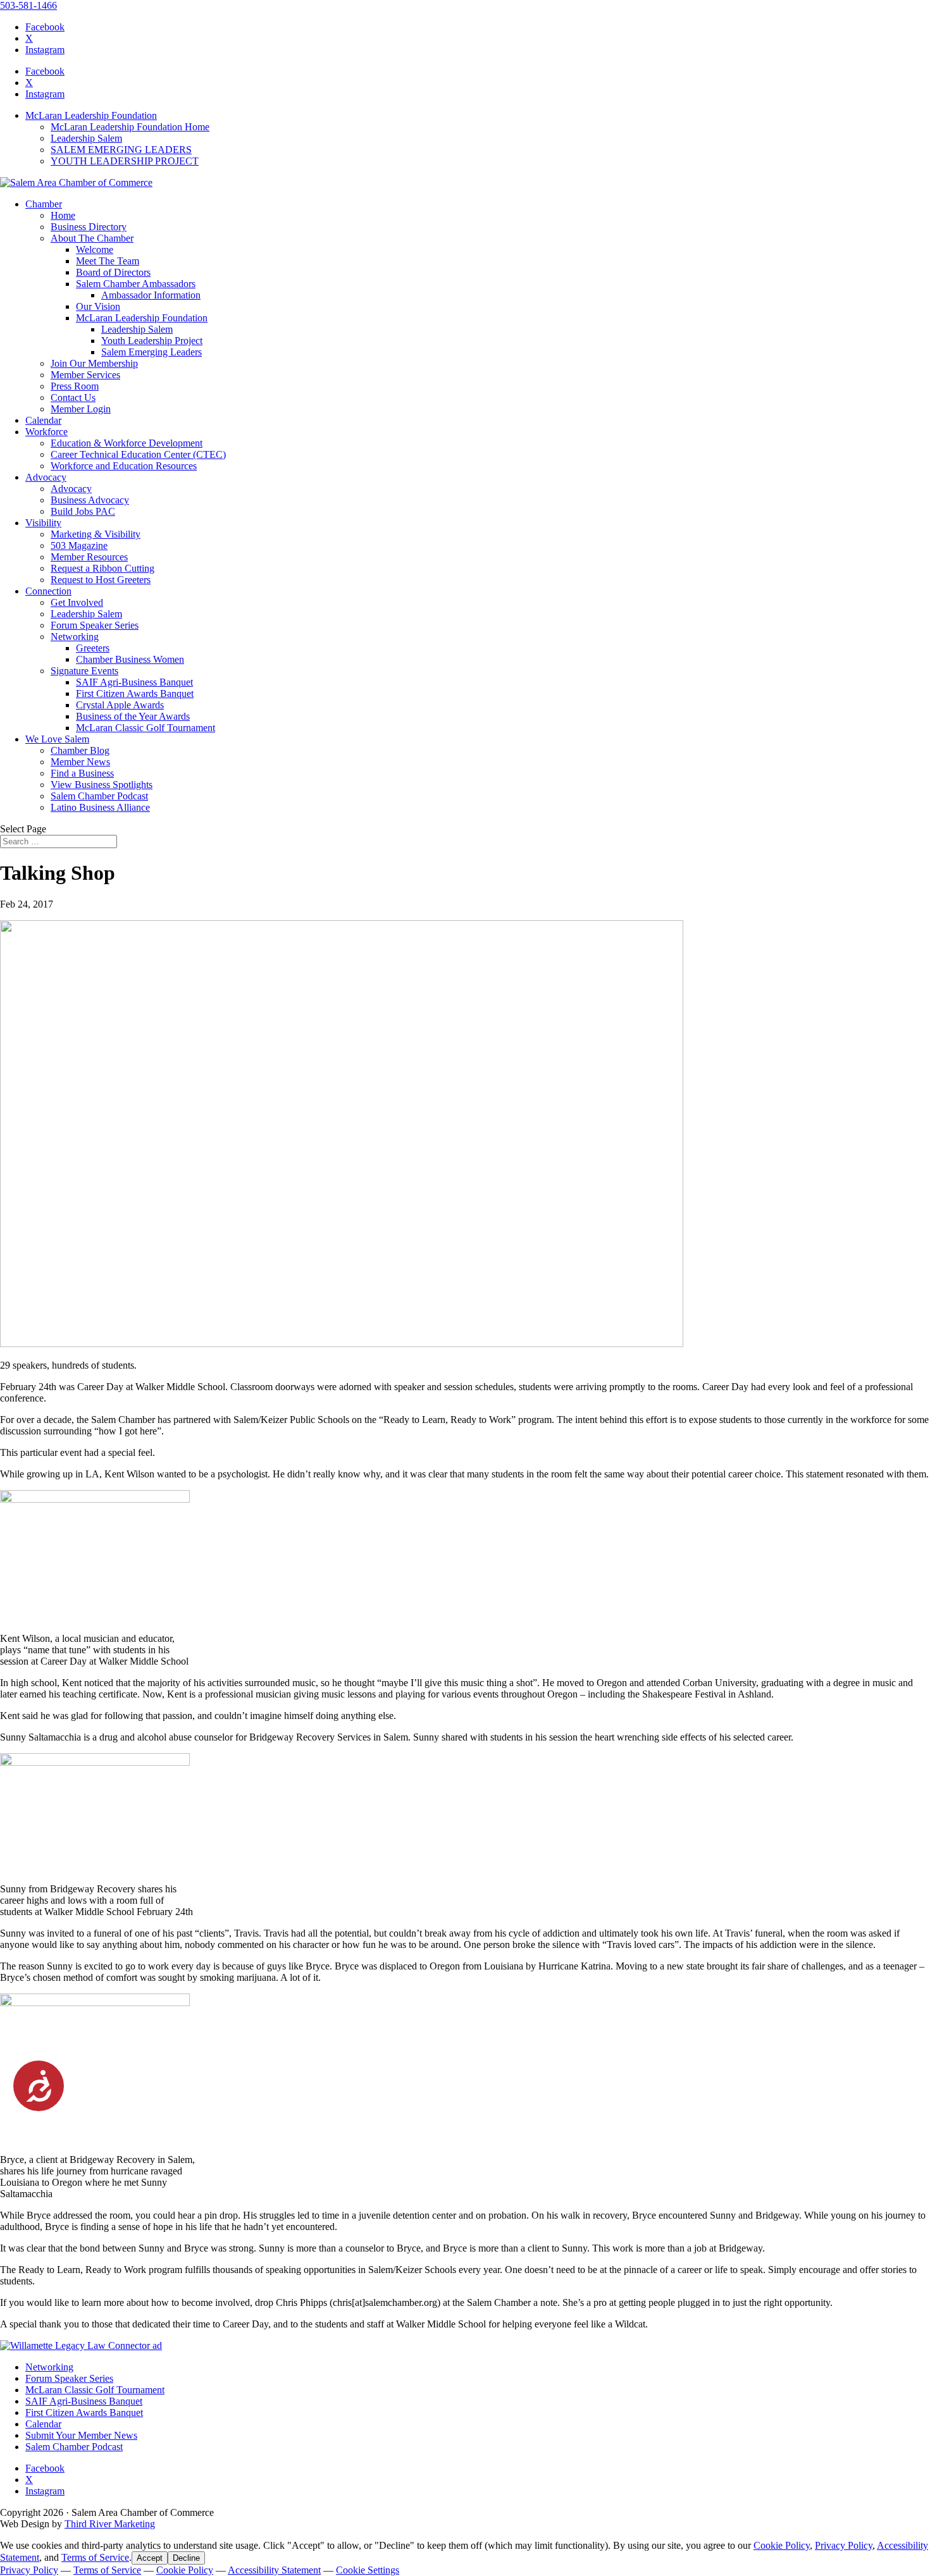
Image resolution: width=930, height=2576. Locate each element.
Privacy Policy (844, 2545)
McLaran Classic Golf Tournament (146, 728)
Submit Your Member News (81, 2435)
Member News (80, 762)
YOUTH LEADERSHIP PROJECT (125, 161)
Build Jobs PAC (83, 511)
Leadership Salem (86, 138)
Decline (186, 2558)
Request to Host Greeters (101, 580)
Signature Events (84, 671)
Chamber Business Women (130, 659)
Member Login (81, 409)
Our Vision (98, 306)
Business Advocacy (90, 500)
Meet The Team (108, 261)
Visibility (43, 523)
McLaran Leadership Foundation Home (130, 127)
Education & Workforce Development (127, 443)
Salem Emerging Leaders (152, 352)
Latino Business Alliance (100, 807)
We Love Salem (57, 739)
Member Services (85, 375)
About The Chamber (92, 238)
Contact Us (73, 397)
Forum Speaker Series (95, 625)
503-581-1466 (28, 5)
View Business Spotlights (102, 785)
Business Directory (89, 227)
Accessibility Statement (274, 2570)
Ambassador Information (151, 295)
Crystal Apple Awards (120, 705)
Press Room (75, 386)
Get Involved (77, 602)
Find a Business (82, 773)
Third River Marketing (110, 2524)
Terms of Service (95, 2557)
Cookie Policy (782, 2545)
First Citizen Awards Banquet (135, 693)
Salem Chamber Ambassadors (136, 284)
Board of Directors (113, 272)
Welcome (95, 250)
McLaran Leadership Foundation (91, 115)
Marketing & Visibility (96, 534)
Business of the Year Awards (133, 716)
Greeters (93, 648)
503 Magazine (79, 545)
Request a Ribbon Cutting (102, 568)
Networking (75, 637)
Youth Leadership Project (152, 341)
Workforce (46, 432)
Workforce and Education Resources (124, 466)
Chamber (44, 204)
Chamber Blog (80, 750)
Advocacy (46, 477)
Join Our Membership (94, 363)
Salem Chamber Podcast (99, 796)
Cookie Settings (368, 2570)
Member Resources (89, 557)
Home (63, 215)
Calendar (43, 420)
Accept (150, 2558)
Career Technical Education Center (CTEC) (138, 454)
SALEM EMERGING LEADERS (121, 150)
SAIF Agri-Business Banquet (134, 682)
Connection (48, 591)
